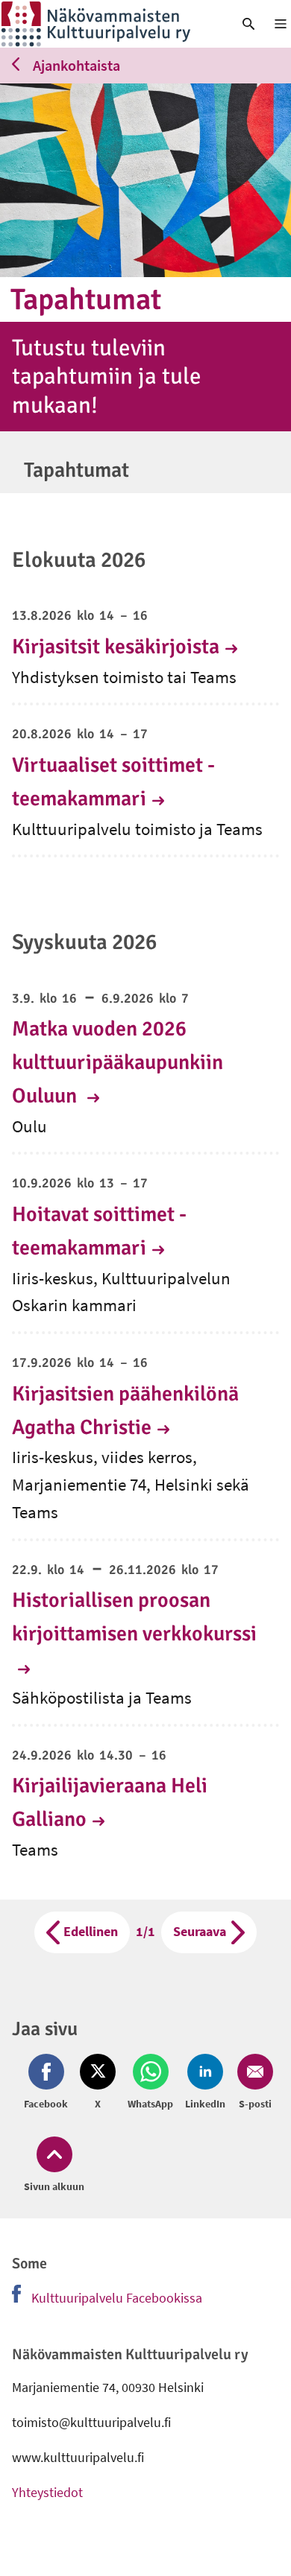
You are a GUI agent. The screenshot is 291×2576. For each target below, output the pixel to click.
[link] (109, 24)
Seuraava (200, 1931)
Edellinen (91, 1931)
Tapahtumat (76, 470)
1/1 (148, 1931)
